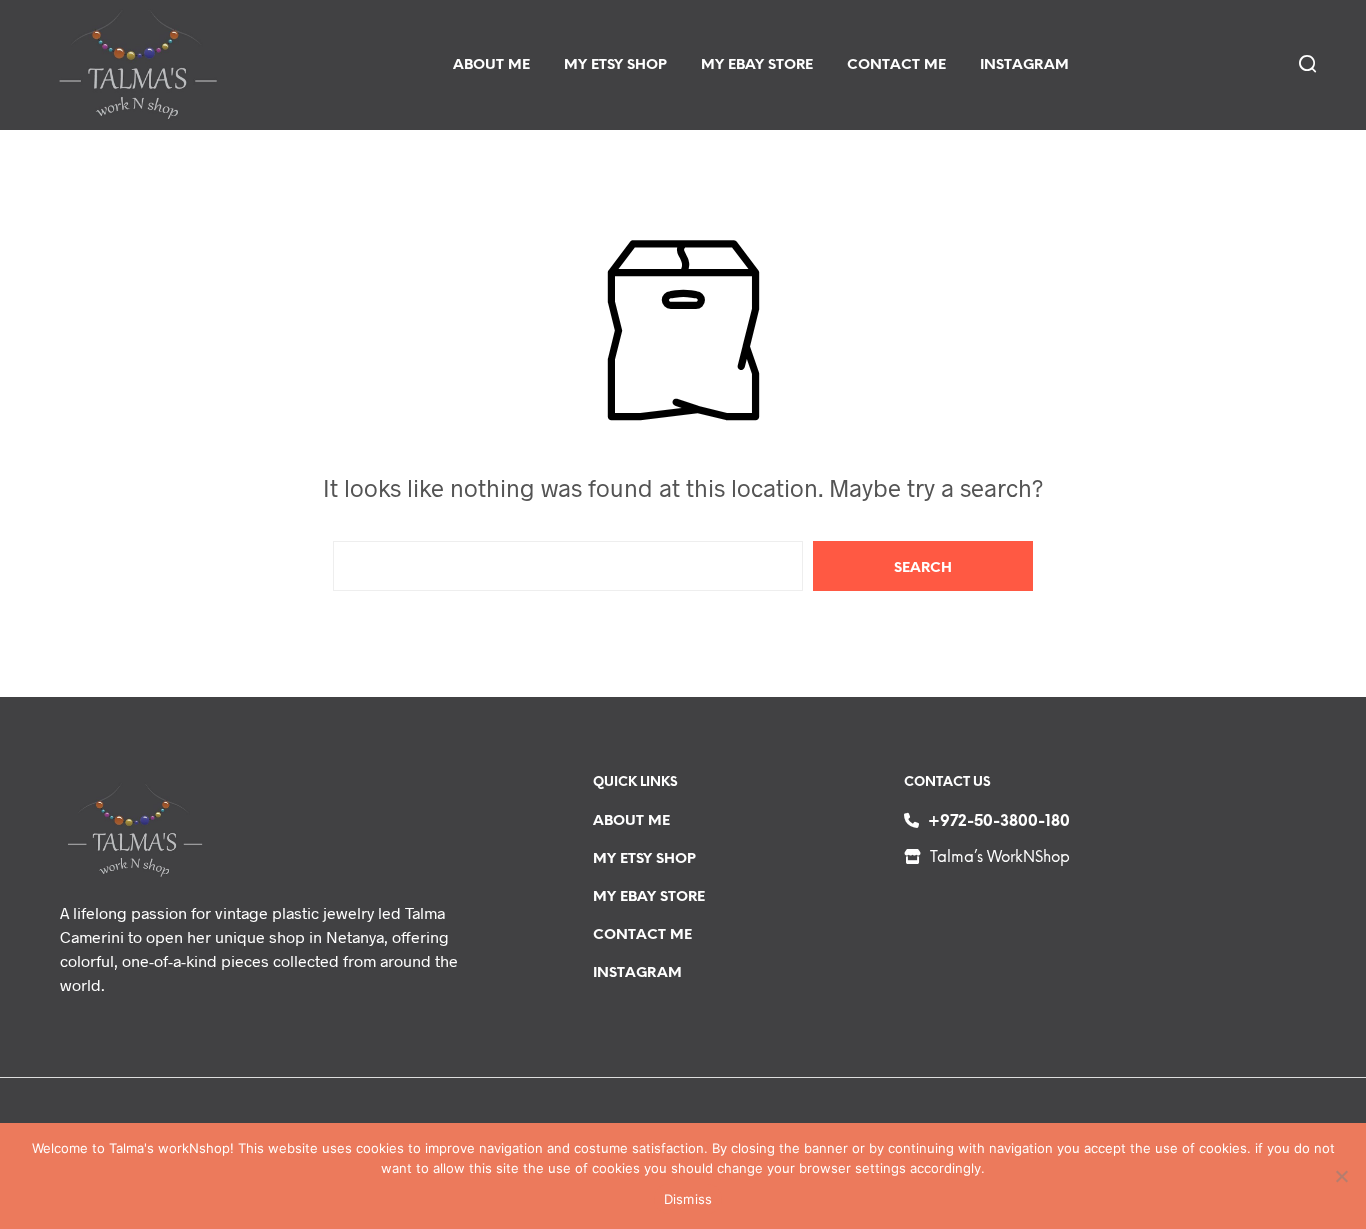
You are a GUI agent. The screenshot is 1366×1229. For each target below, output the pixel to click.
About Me (491, 65)
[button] (1306, 63)
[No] (1341, 1176)
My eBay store (757, 65)
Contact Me (896, 65)
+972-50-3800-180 (999, 822)
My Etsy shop (615, 65)
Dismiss (688, 1199)
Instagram (1024, 65)
